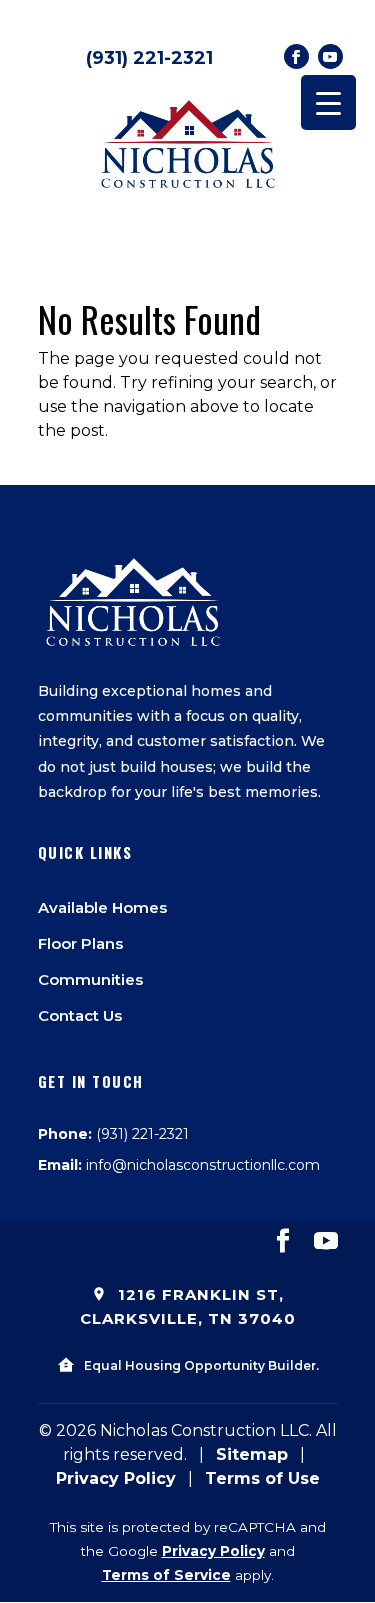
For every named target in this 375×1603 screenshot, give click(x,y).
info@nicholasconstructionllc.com (203, 1165)
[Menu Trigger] (328, 102)
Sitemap (252, 1454)
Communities (90, 979)
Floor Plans (80, 943)
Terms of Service (166, 1575)
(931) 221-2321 (149, 58)
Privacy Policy (116, 1478)
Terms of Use (262, 1478)
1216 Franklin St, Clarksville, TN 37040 (188, 1306)
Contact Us (80, 1015)
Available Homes (102, 907)
